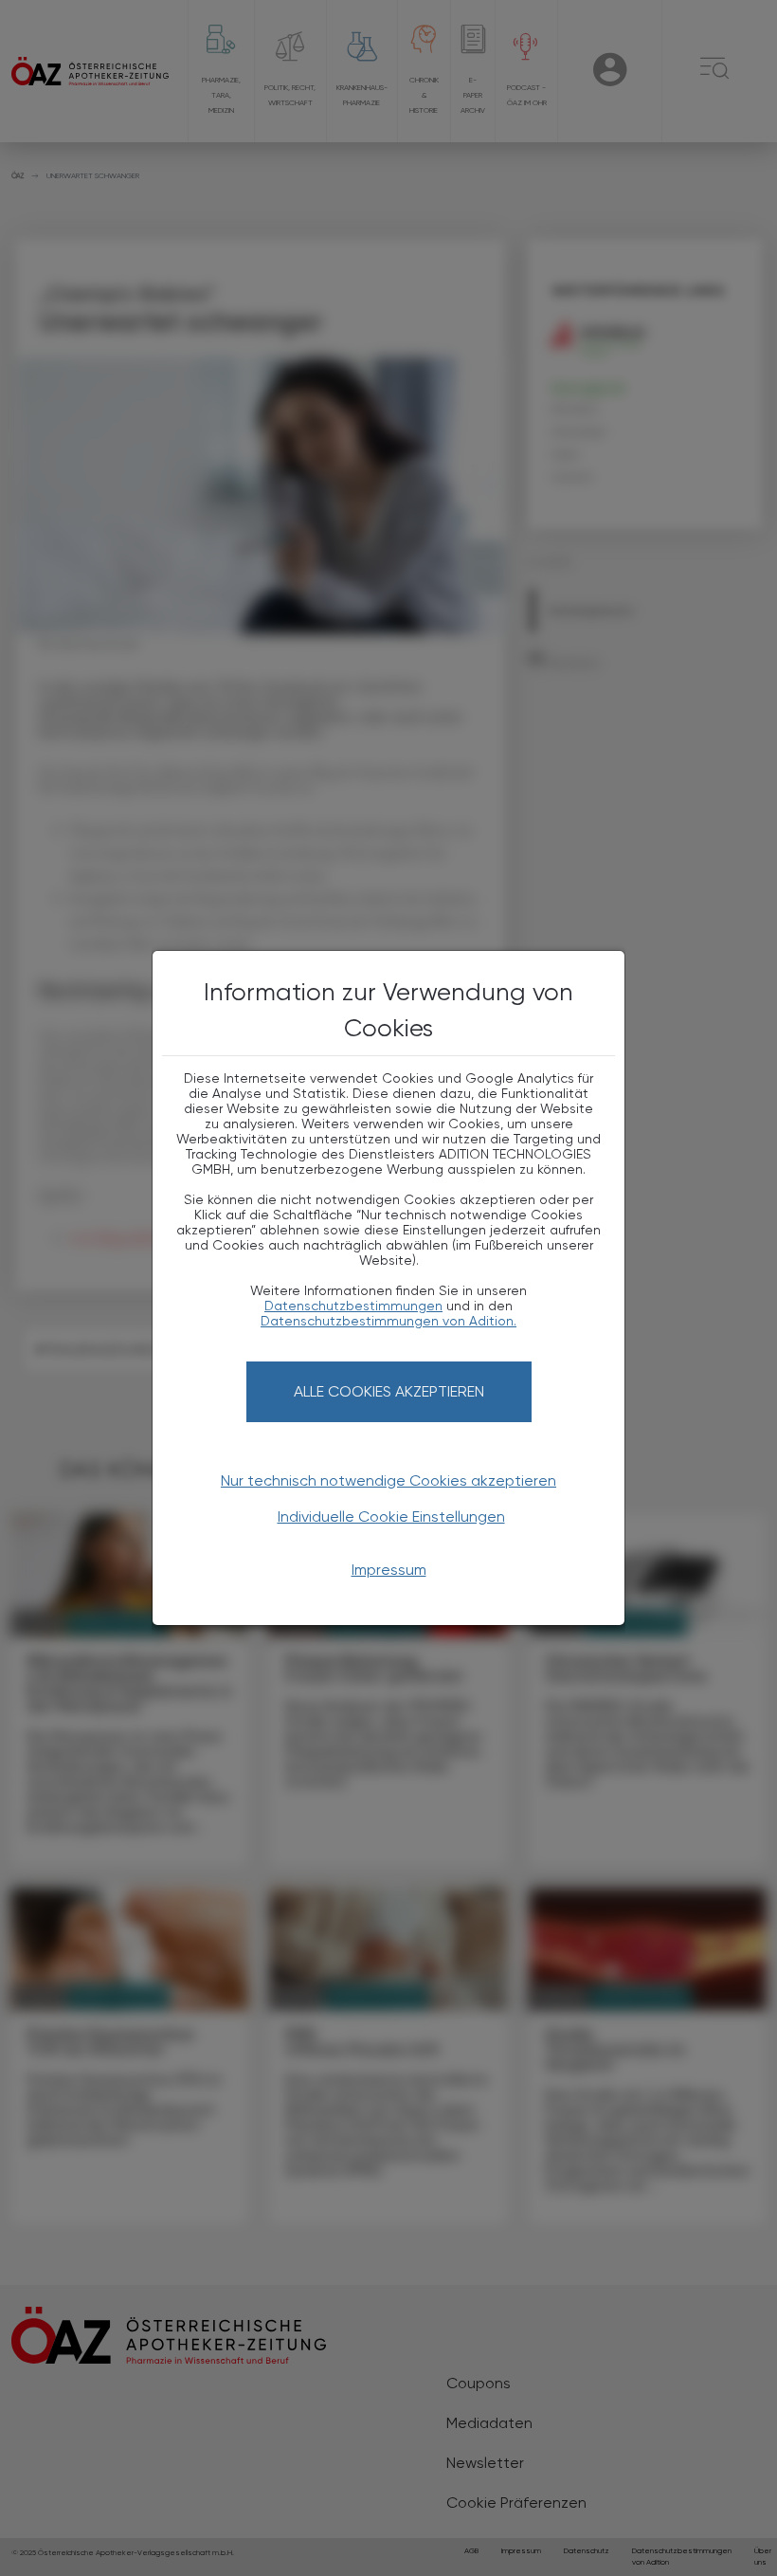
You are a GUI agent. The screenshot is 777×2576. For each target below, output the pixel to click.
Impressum (389, 1570)
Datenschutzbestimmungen (353, 1306)
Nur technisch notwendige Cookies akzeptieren (388, 1480)
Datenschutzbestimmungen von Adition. (388, 1321)
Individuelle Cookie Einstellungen (391, 1516)
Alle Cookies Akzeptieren (389, 1391)
